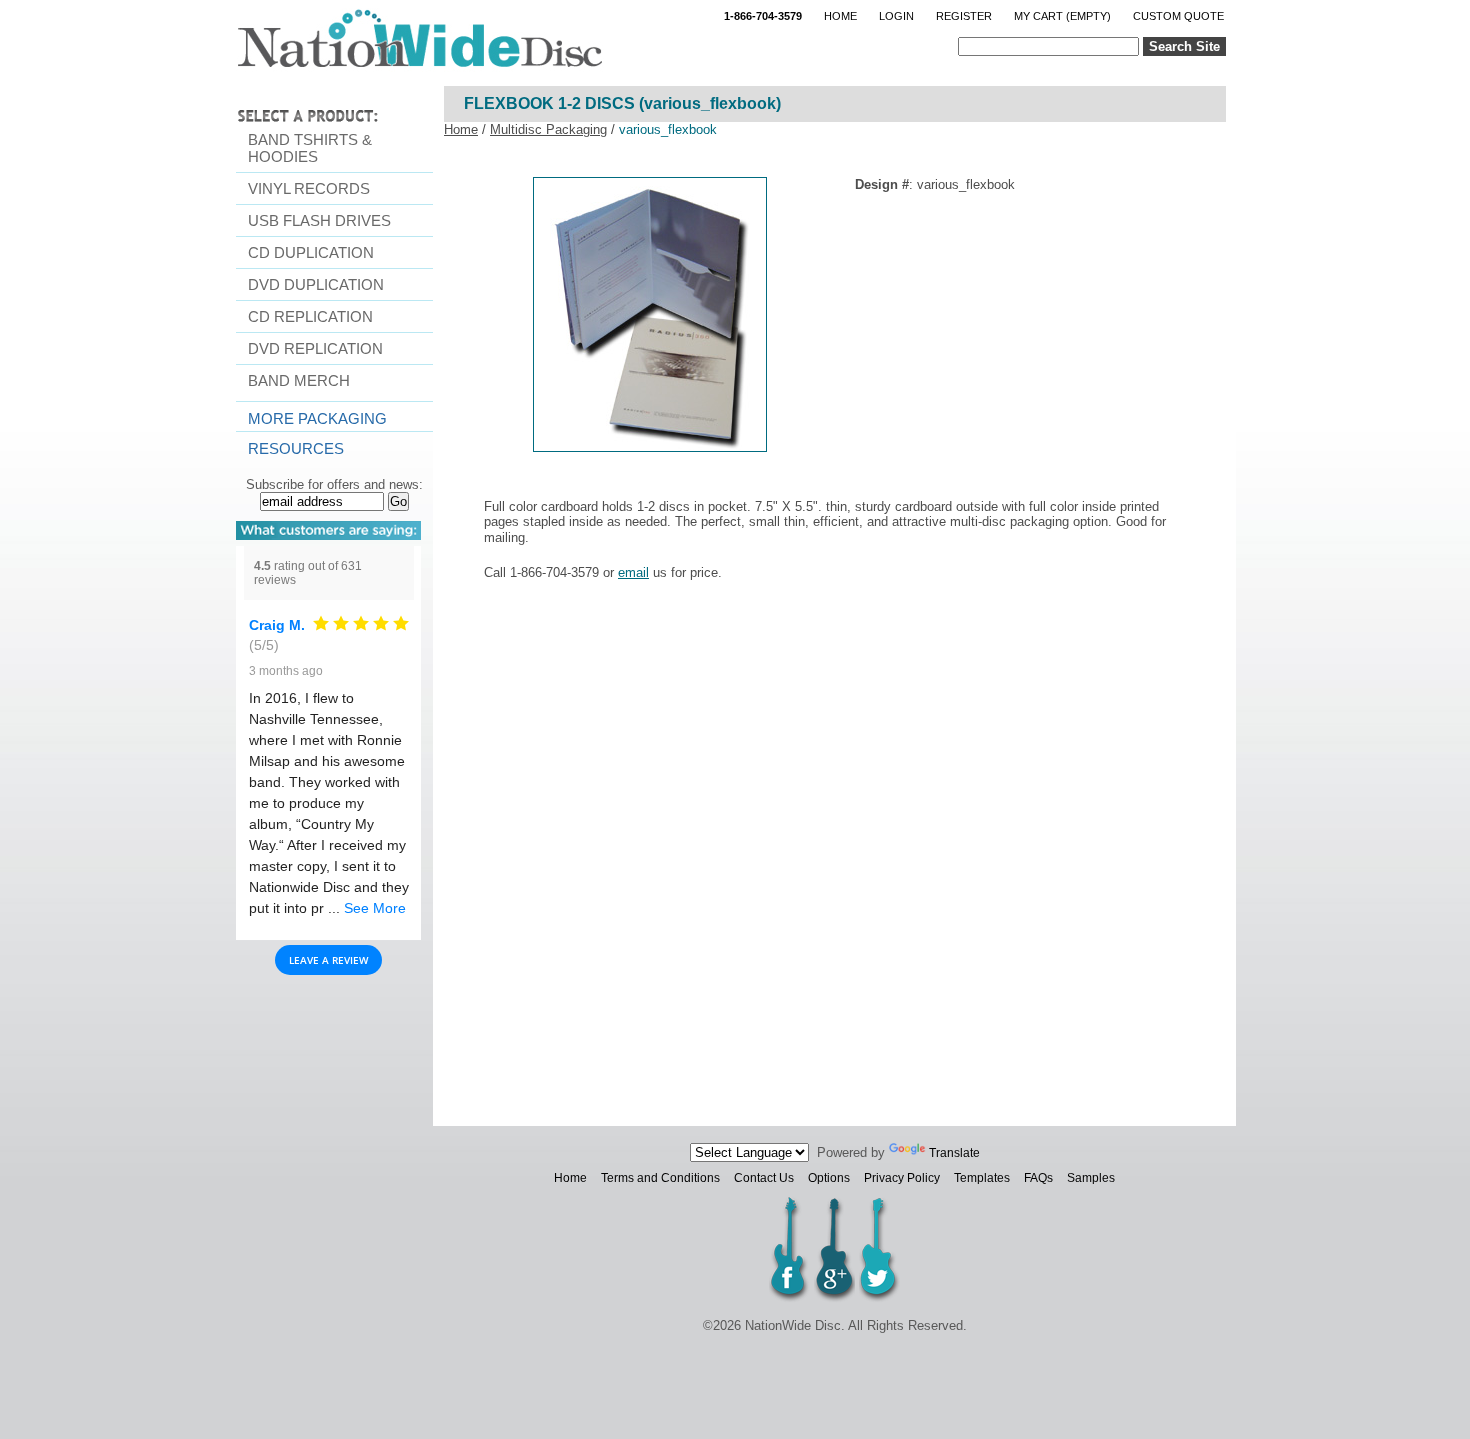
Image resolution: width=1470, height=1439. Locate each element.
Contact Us (764, 1178)
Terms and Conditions (660, 1178)
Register (964, 16)
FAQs (1038, 1178)
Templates (982, 1178)
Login (896, 16)
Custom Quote (1178, 16)
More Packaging (317, 418)
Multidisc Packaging (548, 129)
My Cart (1062, 16)
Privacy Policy (902, 1178)
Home (840, 16)
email (633, 572)
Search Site (1184, 46)
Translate (954, 1153)
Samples (1091, 1178)
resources (296, 448)
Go (398, 501)
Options (829, 1178)
